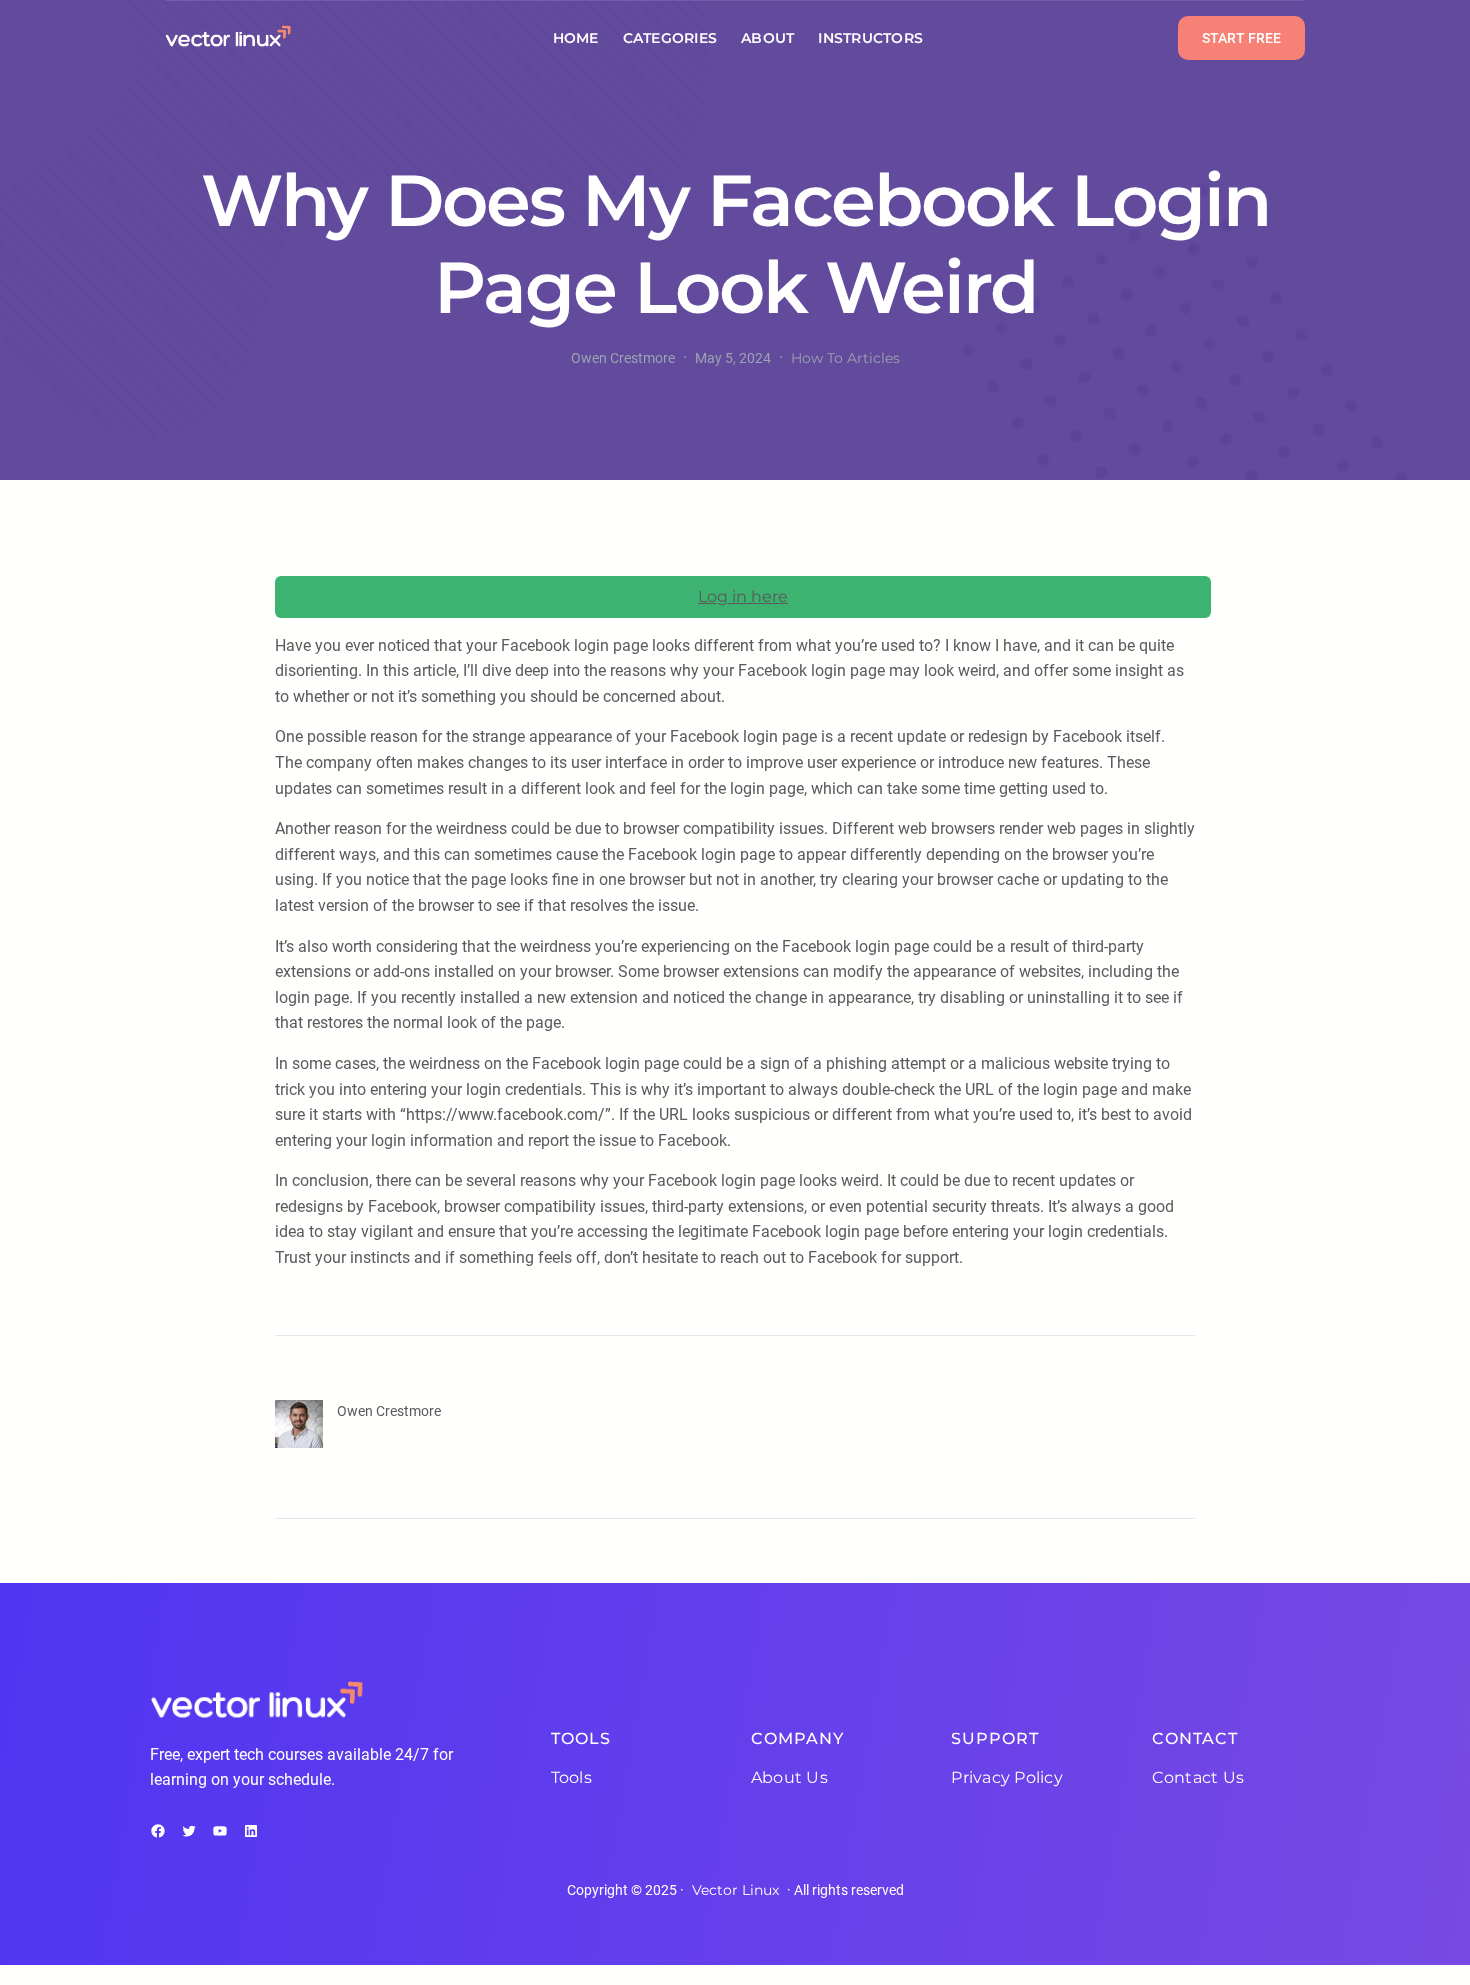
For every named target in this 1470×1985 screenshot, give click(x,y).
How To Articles (845, 358)
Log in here (743, 596)
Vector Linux (735, 1890)
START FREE (1241, 38)
